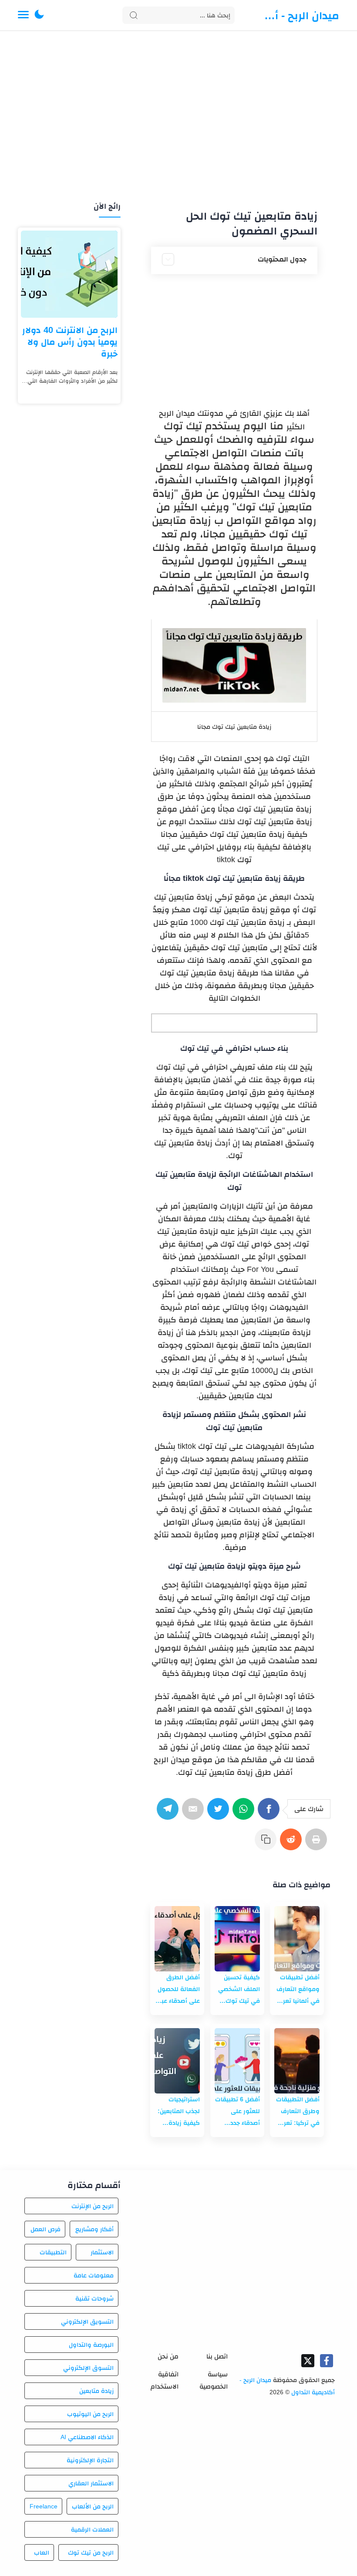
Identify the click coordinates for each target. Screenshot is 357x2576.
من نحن (168, 2356)
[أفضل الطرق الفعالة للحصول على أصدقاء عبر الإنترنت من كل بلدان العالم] (177, 1939)
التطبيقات (53, 2252)
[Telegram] (169, 1813)
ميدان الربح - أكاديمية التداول (299, 15)
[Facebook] (270, 1813)
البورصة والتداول (91, 2345)
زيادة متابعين (96, 2391)
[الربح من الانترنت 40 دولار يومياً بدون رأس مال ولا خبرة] (69, 274)
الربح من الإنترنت (93, 2206)
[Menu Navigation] (23, 15)
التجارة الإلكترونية (90, 2460)
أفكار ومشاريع (94, 2229)
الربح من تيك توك (91, 2552)
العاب (42, 2552)
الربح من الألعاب (93, 2506)
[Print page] (318, 1844)
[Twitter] (220, 1813)
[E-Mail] (195, 1813)
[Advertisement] (178, 117)
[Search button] (134, 15)
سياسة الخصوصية (214, 2380)
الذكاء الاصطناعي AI (87, 2437)
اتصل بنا (217, 2356)
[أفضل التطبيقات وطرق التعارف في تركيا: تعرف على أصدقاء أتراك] (297, 2061)
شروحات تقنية (94, 2298)
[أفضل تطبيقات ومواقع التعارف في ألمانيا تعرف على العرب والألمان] (297, 1939)
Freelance (44, 2506)
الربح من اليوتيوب (90, 2414)
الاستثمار (102, 2252)
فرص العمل (45, 2229)
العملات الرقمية (92, 2529)
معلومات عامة (94, 2275)
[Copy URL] (267, 1844)
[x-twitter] (308, 2361)
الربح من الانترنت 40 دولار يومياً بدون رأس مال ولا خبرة (70, 342)
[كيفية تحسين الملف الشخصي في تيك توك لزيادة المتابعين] (237, 1939)
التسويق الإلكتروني (87, 2321)
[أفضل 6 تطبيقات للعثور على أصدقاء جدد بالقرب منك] (237, 2061)
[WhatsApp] (245, 1813)
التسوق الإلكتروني (88, 2368)
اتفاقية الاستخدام (165, 2380)
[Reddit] (293, 1844)
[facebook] (327, 2361)
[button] (39, 15)
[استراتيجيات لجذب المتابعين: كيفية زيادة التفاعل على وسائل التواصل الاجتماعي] (177, 2061)
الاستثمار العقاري (91, 2483)
